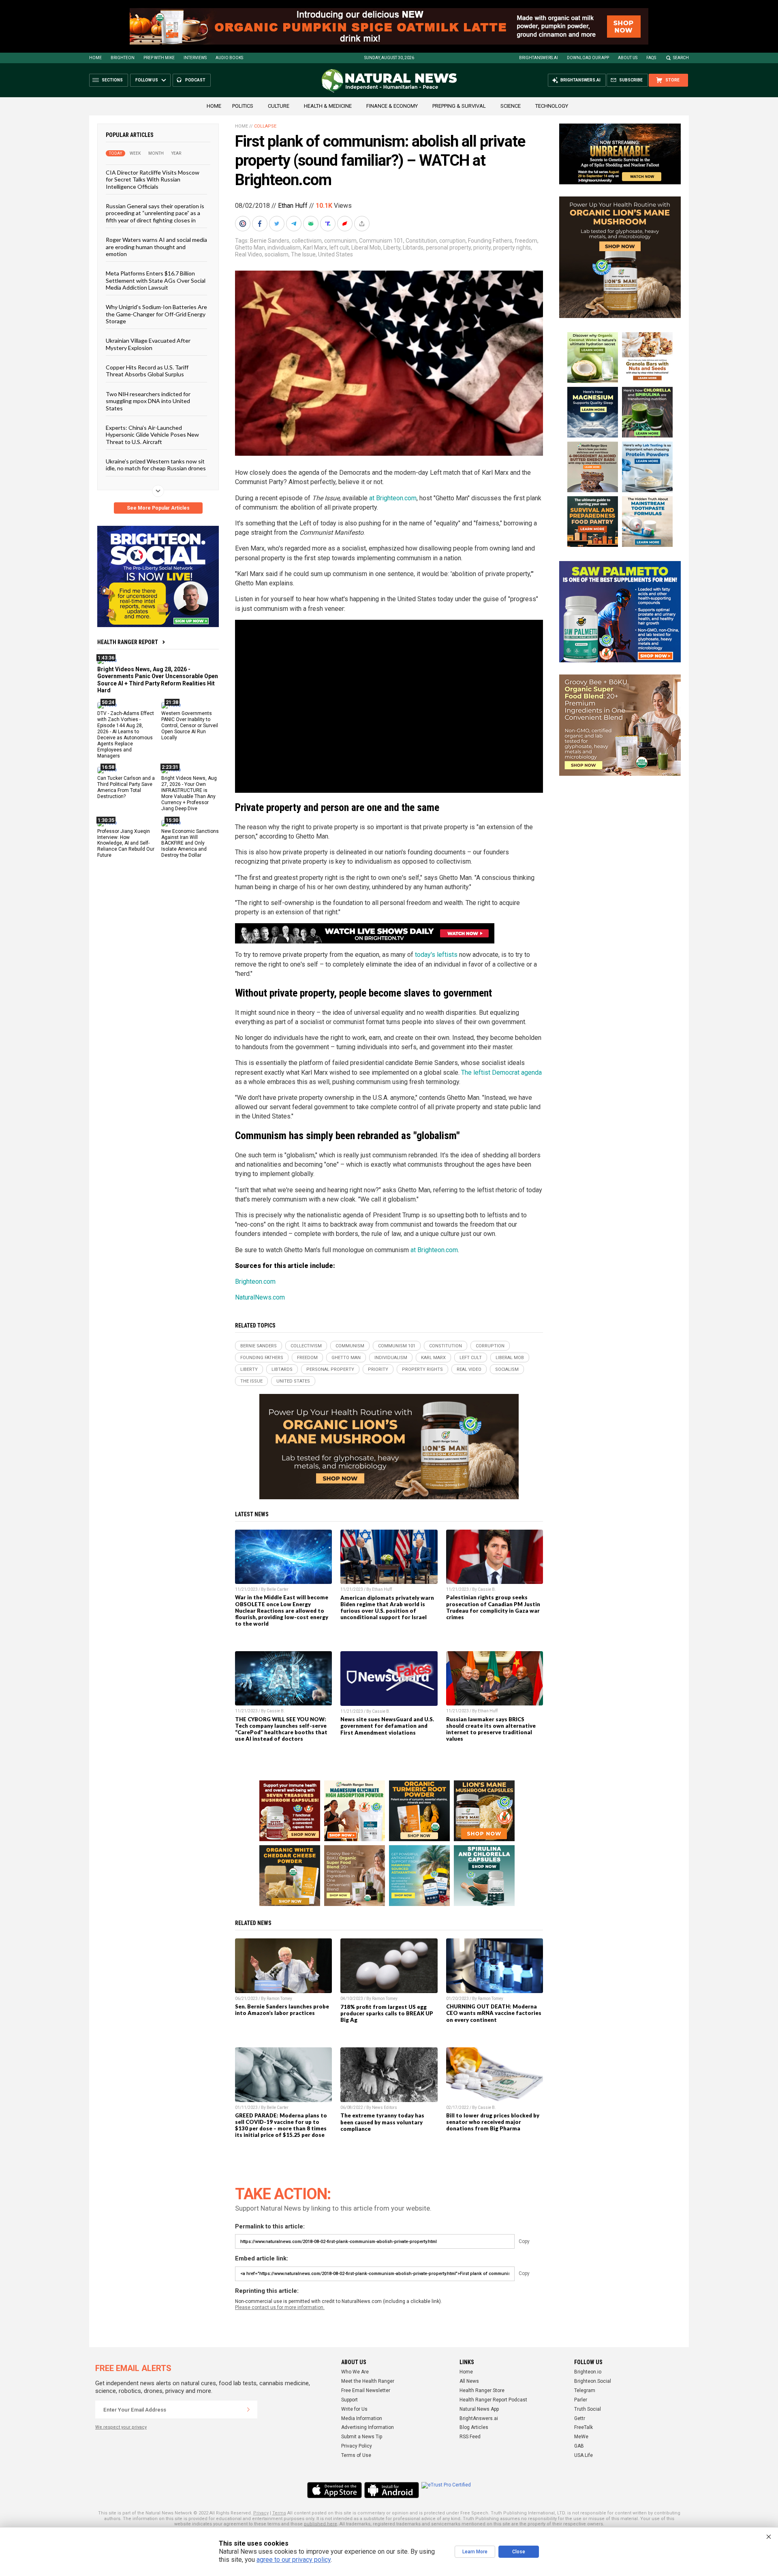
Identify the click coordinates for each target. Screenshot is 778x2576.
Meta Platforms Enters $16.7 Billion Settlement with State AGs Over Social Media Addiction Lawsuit (156, 280)
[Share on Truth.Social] (329, 224)
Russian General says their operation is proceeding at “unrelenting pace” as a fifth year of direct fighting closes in (155, 213)
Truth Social (588, 2409)
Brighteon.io (588, 2372)
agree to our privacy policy (294, 2560)
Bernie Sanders (270, 241)
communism (340, 241)
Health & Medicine (328, 106)
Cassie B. (487, 1589)
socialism (277, 254)
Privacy (261, 2513)
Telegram (585, 2390)
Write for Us (354, 2409)
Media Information (362, 2418)
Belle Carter (278, 1589)
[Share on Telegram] (295, 224)
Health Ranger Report (128, 642)
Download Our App (588, 58)
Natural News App (479, 2409)
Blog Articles (474, 2427)
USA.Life (583, 2455)
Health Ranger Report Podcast (493, 2400)
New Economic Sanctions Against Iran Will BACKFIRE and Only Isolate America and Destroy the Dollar (190, 843)
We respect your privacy (121, 2427)
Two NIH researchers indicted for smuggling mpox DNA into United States (148, 401)
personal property (448, 248)
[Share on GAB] (312, 224)
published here (321, 2524)
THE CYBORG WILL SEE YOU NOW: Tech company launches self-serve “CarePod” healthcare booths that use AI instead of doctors (281, 1729)
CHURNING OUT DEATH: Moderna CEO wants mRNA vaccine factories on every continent (494, 2013)
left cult (339, 248)
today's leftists (436, 955)
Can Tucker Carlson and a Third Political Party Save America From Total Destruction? (126, 787)
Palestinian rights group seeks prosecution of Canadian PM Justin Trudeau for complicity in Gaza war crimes (493, 1607)
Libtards (413, 248)
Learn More (475, 2552)
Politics (243, 106)
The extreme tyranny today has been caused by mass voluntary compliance (382, 2122)
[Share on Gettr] (346, 224)
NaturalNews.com (260, 1297)
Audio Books (229, 58)
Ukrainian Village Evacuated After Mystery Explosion (148, 344)
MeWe (581, 2437)
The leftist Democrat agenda (501, 1072)
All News (469, 2381)
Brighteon (123, 58)
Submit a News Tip (362, 2437)
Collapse (265, 126)
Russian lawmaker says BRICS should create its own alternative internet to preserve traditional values (491, 1729)
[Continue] (248, 2410)
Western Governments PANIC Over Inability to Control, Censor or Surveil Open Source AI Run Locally (190, 726)
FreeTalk (583, 2427)
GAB (579, 2446)
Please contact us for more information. (280, 2307)
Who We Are (355, 2372)
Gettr (580, 2418)
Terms (279, 2513)
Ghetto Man (250, 248)
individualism (284, 248)
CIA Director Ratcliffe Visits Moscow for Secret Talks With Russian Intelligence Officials (153, 179)
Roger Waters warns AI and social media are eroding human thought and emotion (156, 247)
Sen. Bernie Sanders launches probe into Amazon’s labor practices (282, 2010)
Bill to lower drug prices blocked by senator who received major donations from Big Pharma (493, 2122)
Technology (552, 106)
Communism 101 (381, 241)
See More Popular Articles (158, 508)
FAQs (651, 58)
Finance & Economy (392, 106)
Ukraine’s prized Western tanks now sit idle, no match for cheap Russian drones (156, 465)
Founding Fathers (490, 241)
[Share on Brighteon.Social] (244, 224)
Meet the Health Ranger (368, 2381)
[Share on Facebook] (261, 224)
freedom (526, 241)
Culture (279, 106)
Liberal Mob (366, 248)
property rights (512, 248)
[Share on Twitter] (278, 224)
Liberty (392, 248)
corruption (452, 241)
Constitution (421, 241)
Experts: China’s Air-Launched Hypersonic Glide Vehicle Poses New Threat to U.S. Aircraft (152, 435)
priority (482, 248)
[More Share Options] (363, 224)
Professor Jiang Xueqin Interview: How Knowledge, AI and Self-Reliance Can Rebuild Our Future (126, 843)
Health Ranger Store (482, 2390)
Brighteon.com (255, 1282)
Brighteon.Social (593, 2381)
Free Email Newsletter (366, 2390)
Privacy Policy (357, 2446)
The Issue (303, 254)
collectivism (307, 241)
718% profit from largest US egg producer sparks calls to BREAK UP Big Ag (387, 2013)
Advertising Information (368, 2427)
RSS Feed (470, 2437)
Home (95, 58)
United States (336, 254)
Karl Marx (315, 248)
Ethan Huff (293, 206)
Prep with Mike (159, 58)
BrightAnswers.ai (539, 58)
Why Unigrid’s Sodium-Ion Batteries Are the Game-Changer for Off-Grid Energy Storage (156, 314)
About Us (628, 58)
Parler (581, 2400)
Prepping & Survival (459, 106)
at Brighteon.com (393, 498)
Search (681, 58)
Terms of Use (356, 2455)
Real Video (249, 254)
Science (511, 106)
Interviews (195, 58)
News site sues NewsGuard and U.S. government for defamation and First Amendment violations (387, 1726)
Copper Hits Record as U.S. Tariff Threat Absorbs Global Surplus (147, 371)
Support (349, 2400)
